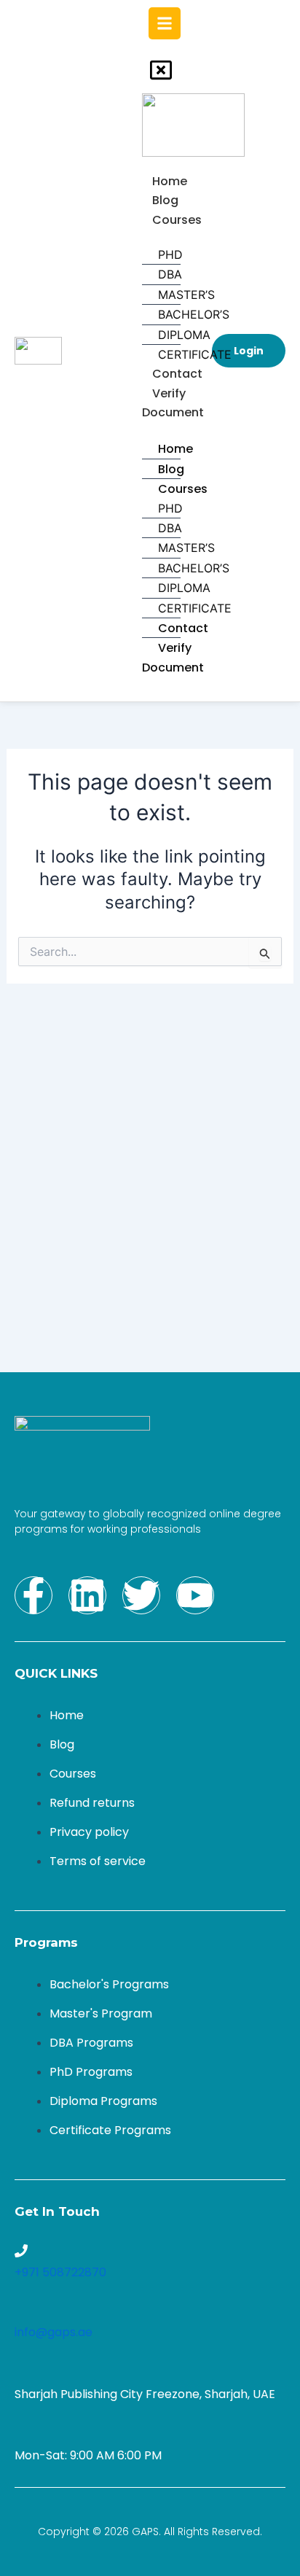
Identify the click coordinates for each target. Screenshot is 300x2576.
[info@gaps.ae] (21, 2311)
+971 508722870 (60, 2272)
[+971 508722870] (21, 2251)
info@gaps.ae (54, 2332)
